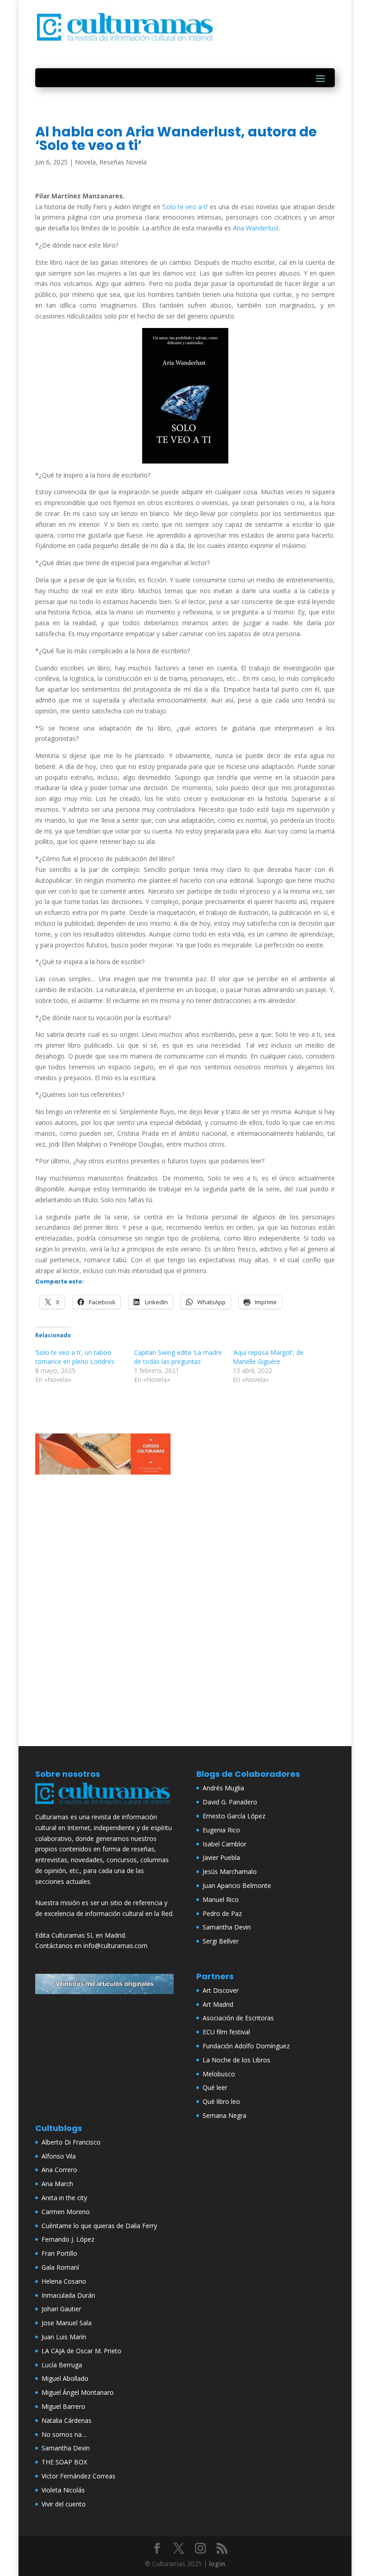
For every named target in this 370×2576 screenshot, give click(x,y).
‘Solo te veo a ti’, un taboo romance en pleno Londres (75, 1357)
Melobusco (219, 2074)
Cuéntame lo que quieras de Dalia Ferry (99, 2226)
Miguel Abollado (65, 2378)
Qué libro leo (221, 2101)
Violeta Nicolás (63, 2490)
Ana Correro (59, 2170)
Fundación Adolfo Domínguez (246, 2046)
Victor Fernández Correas (79, 2476)
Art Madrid (218, 2004)
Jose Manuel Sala (67, 2323)
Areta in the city (64, 2198)
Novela (85, 162)
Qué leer (215, 2087)
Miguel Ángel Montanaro (78, 2392)
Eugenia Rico (221, 1830)
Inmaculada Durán (68, 2295)
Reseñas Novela (123, 162)
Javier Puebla (221, 1857)
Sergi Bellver (221, 1941)
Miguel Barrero (63, 2406)
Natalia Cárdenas (67, 2420)
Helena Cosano (64, 2281)
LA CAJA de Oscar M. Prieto (81, 2351)
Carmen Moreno (66, 2212)
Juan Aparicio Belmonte (237, 1885)
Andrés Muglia (223, 1788)
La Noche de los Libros (236, 2060)
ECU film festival (226, 2032)
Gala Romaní (60, 2267)
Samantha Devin (227, 1927)
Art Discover (221, 1990)
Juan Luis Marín (64, 2337)
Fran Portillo (59, 2253)
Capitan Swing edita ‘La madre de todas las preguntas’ (178, 1357)
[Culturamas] (104, 1806)
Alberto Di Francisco (71, 2142)
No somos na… (64, 2434)
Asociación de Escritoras (238, 2018)
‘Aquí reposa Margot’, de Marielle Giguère (268, 1357)
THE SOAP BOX (64, 2462)
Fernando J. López (68, 2239)
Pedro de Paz (222, 1913)
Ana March (57, 2184)
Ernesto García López (234, 1816)
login (217, 2564)
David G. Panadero (230, 1802)
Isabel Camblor (224, 1844)
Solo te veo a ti (185, 207)
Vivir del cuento (64, 2504)
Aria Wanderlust (256, 228)
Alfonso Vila (59, 2156)
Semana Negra (224, 2115)
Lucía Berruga (62, 2365)
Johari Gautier (61, 2309)
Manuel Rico (221, 1899)
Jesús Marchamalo (230, 1871)
